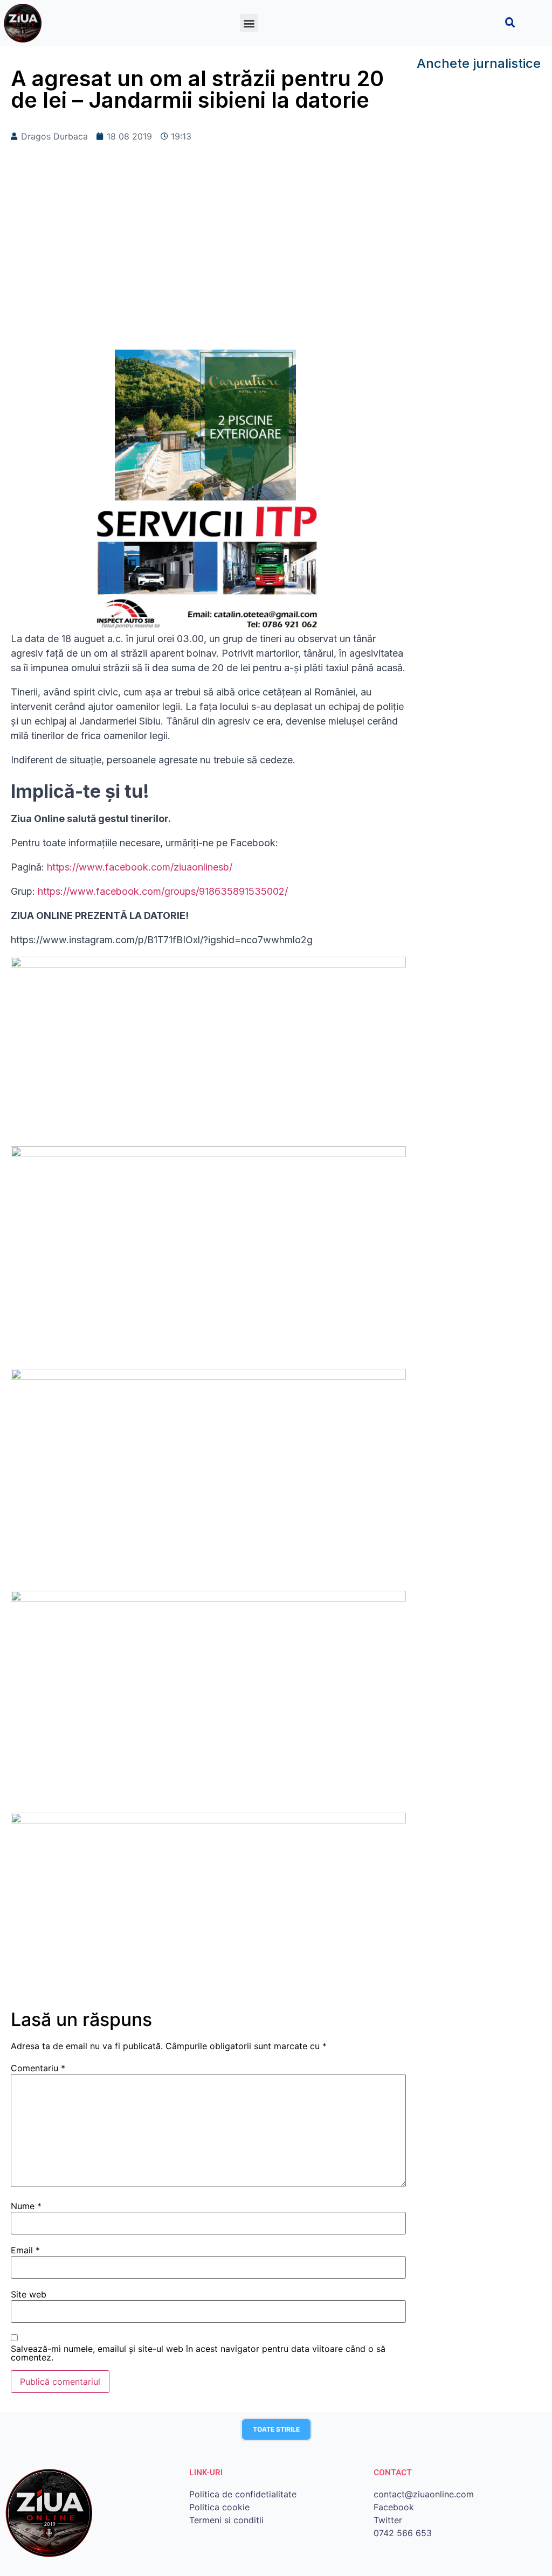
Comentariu (38, 2068)
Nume (26, 2206)
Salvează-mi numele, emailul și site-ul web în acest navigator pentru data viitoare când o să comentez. (198, 2353)
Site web (29, 2294)
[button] (249, 23)
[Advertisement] (208, 263)
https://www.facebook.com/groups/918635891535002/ (163, 891)
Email (25, 2250)
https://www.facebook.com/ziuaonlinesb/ (138, 867)
